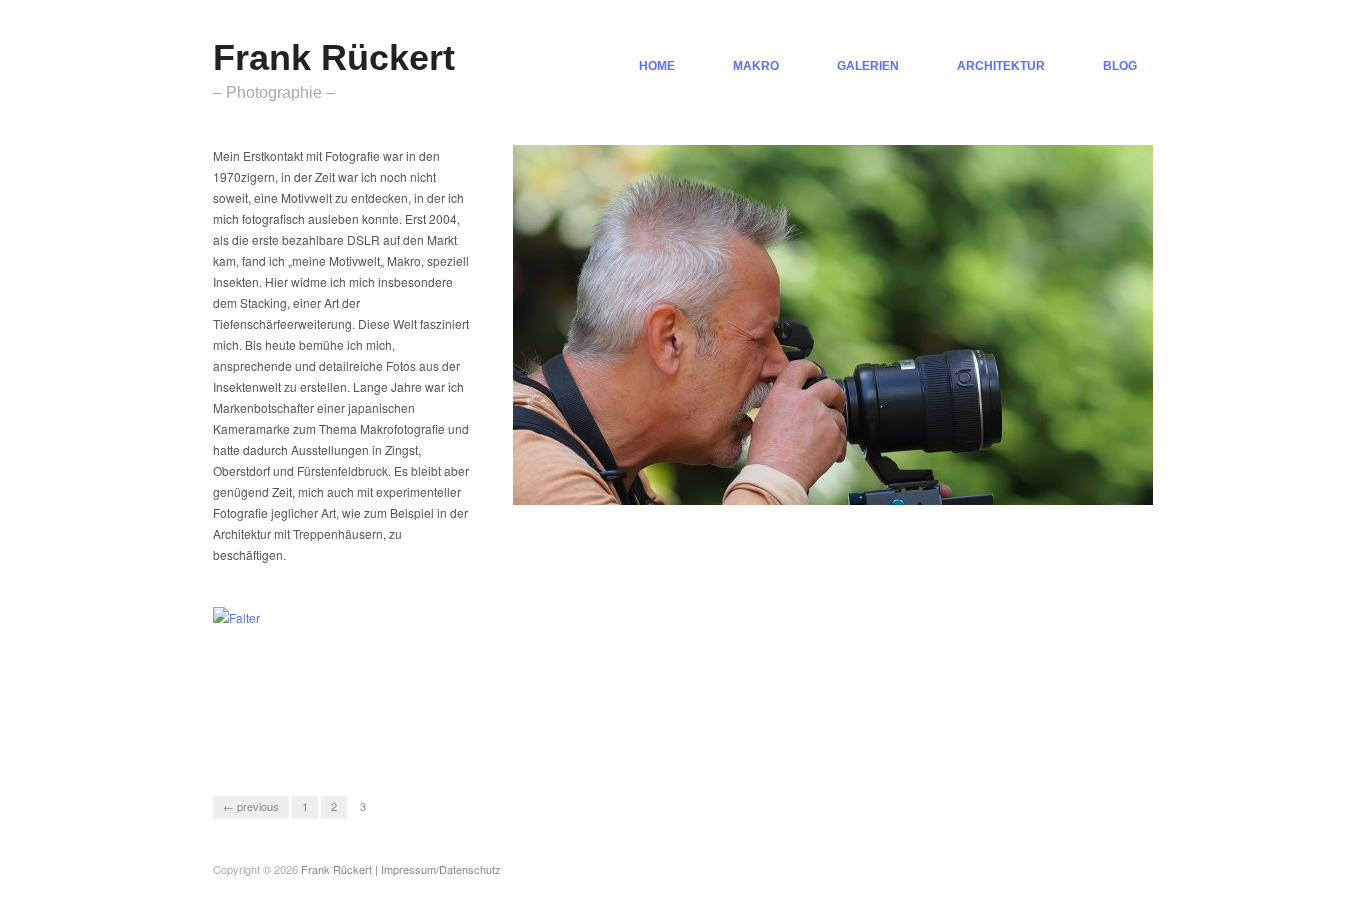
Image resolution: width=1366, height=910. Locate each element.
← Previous (251, 806)
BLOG (1120, 66)
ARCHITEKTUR (1001, 66)
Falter (403, 735)
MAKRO (756, 66)
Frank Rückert (334, 57)
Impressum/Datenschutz (441, 869)
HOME (657, 66)
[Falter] (236, 615)
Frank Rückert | (341, 869)
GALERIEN (868, 66)
